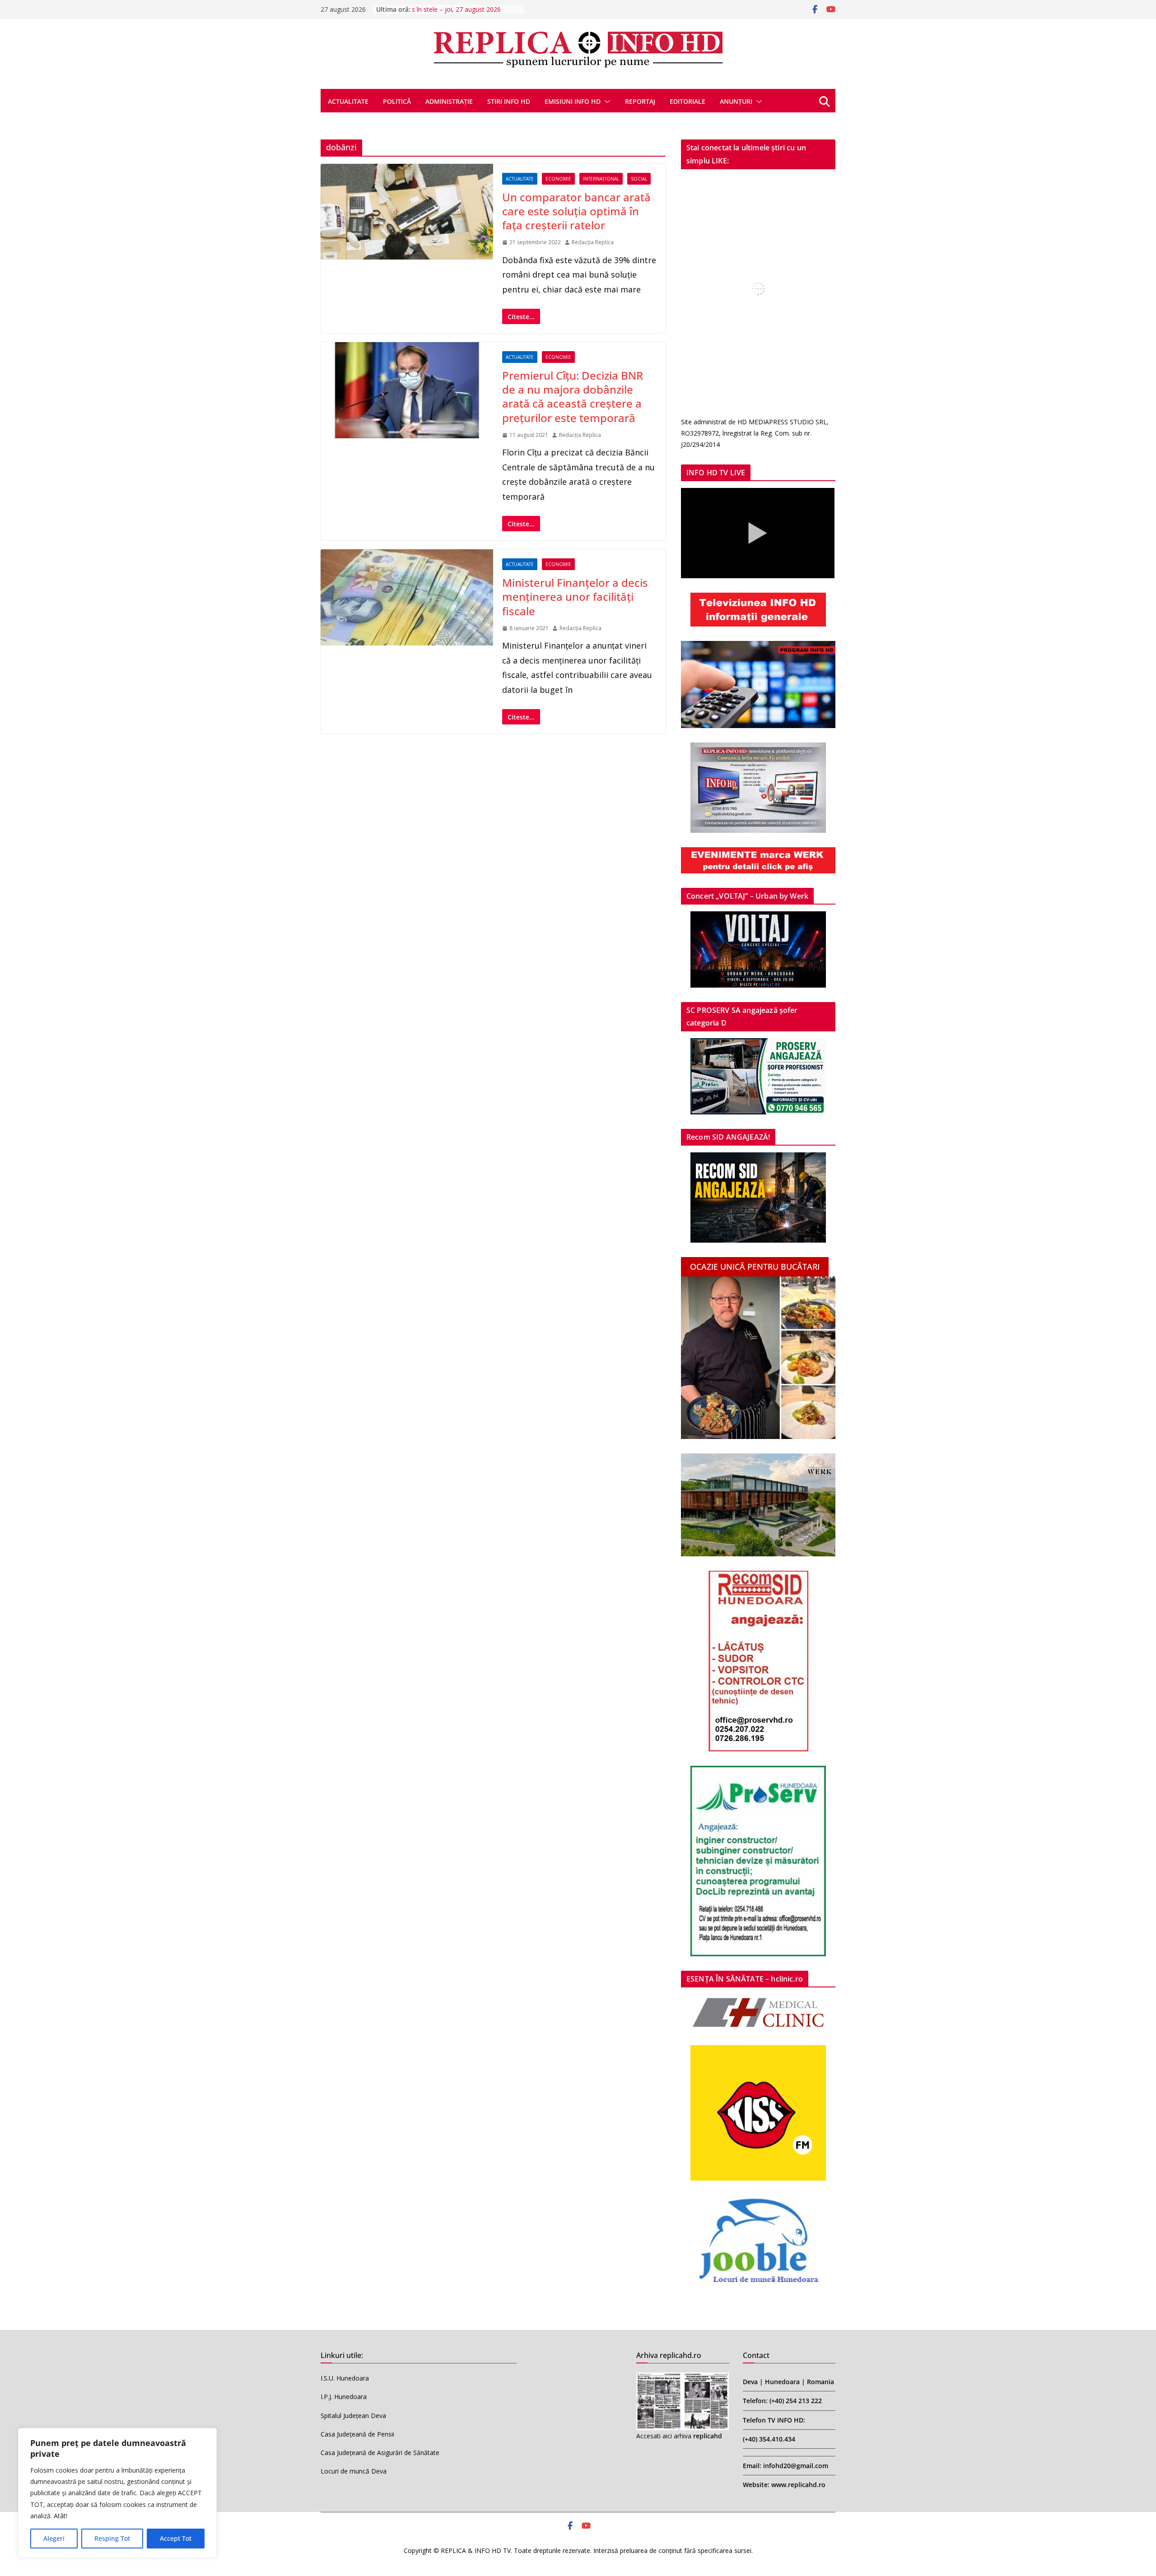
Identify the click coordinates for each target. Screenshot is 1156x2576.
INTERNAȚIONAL (601, 179)
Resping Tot (112, 2538)
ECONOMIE (558, 179)
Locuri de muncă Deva (354, 2471)
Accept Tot (176, 2538)
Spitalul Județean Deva (353, 2416)
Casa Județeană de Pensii (357, 2434)
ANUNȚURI (736, 101)
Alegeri (54, 2538)
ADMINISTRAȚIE (449, 101)
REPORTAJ (640, 101)
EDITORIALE (688, 101)
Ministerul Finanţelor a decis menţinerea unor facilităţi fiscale (575, 596)
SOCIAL (639, 179)
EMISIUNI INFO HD (573, 101)
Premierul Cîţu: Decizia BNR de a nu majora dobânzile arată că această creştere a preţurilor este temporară (573, 397)
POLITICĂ (397, 101)
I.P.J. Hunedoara (344, 2397)
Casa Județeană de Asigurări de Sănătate (380, 2453)
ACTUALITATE (348, 101)
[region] (117, 2493)
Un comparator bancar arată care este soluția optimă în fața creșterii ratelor (576, 211)
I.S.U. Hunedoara (345, 2378)
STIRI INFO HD (509, 101)
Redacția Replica (593, 242)
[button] (606, 102)
